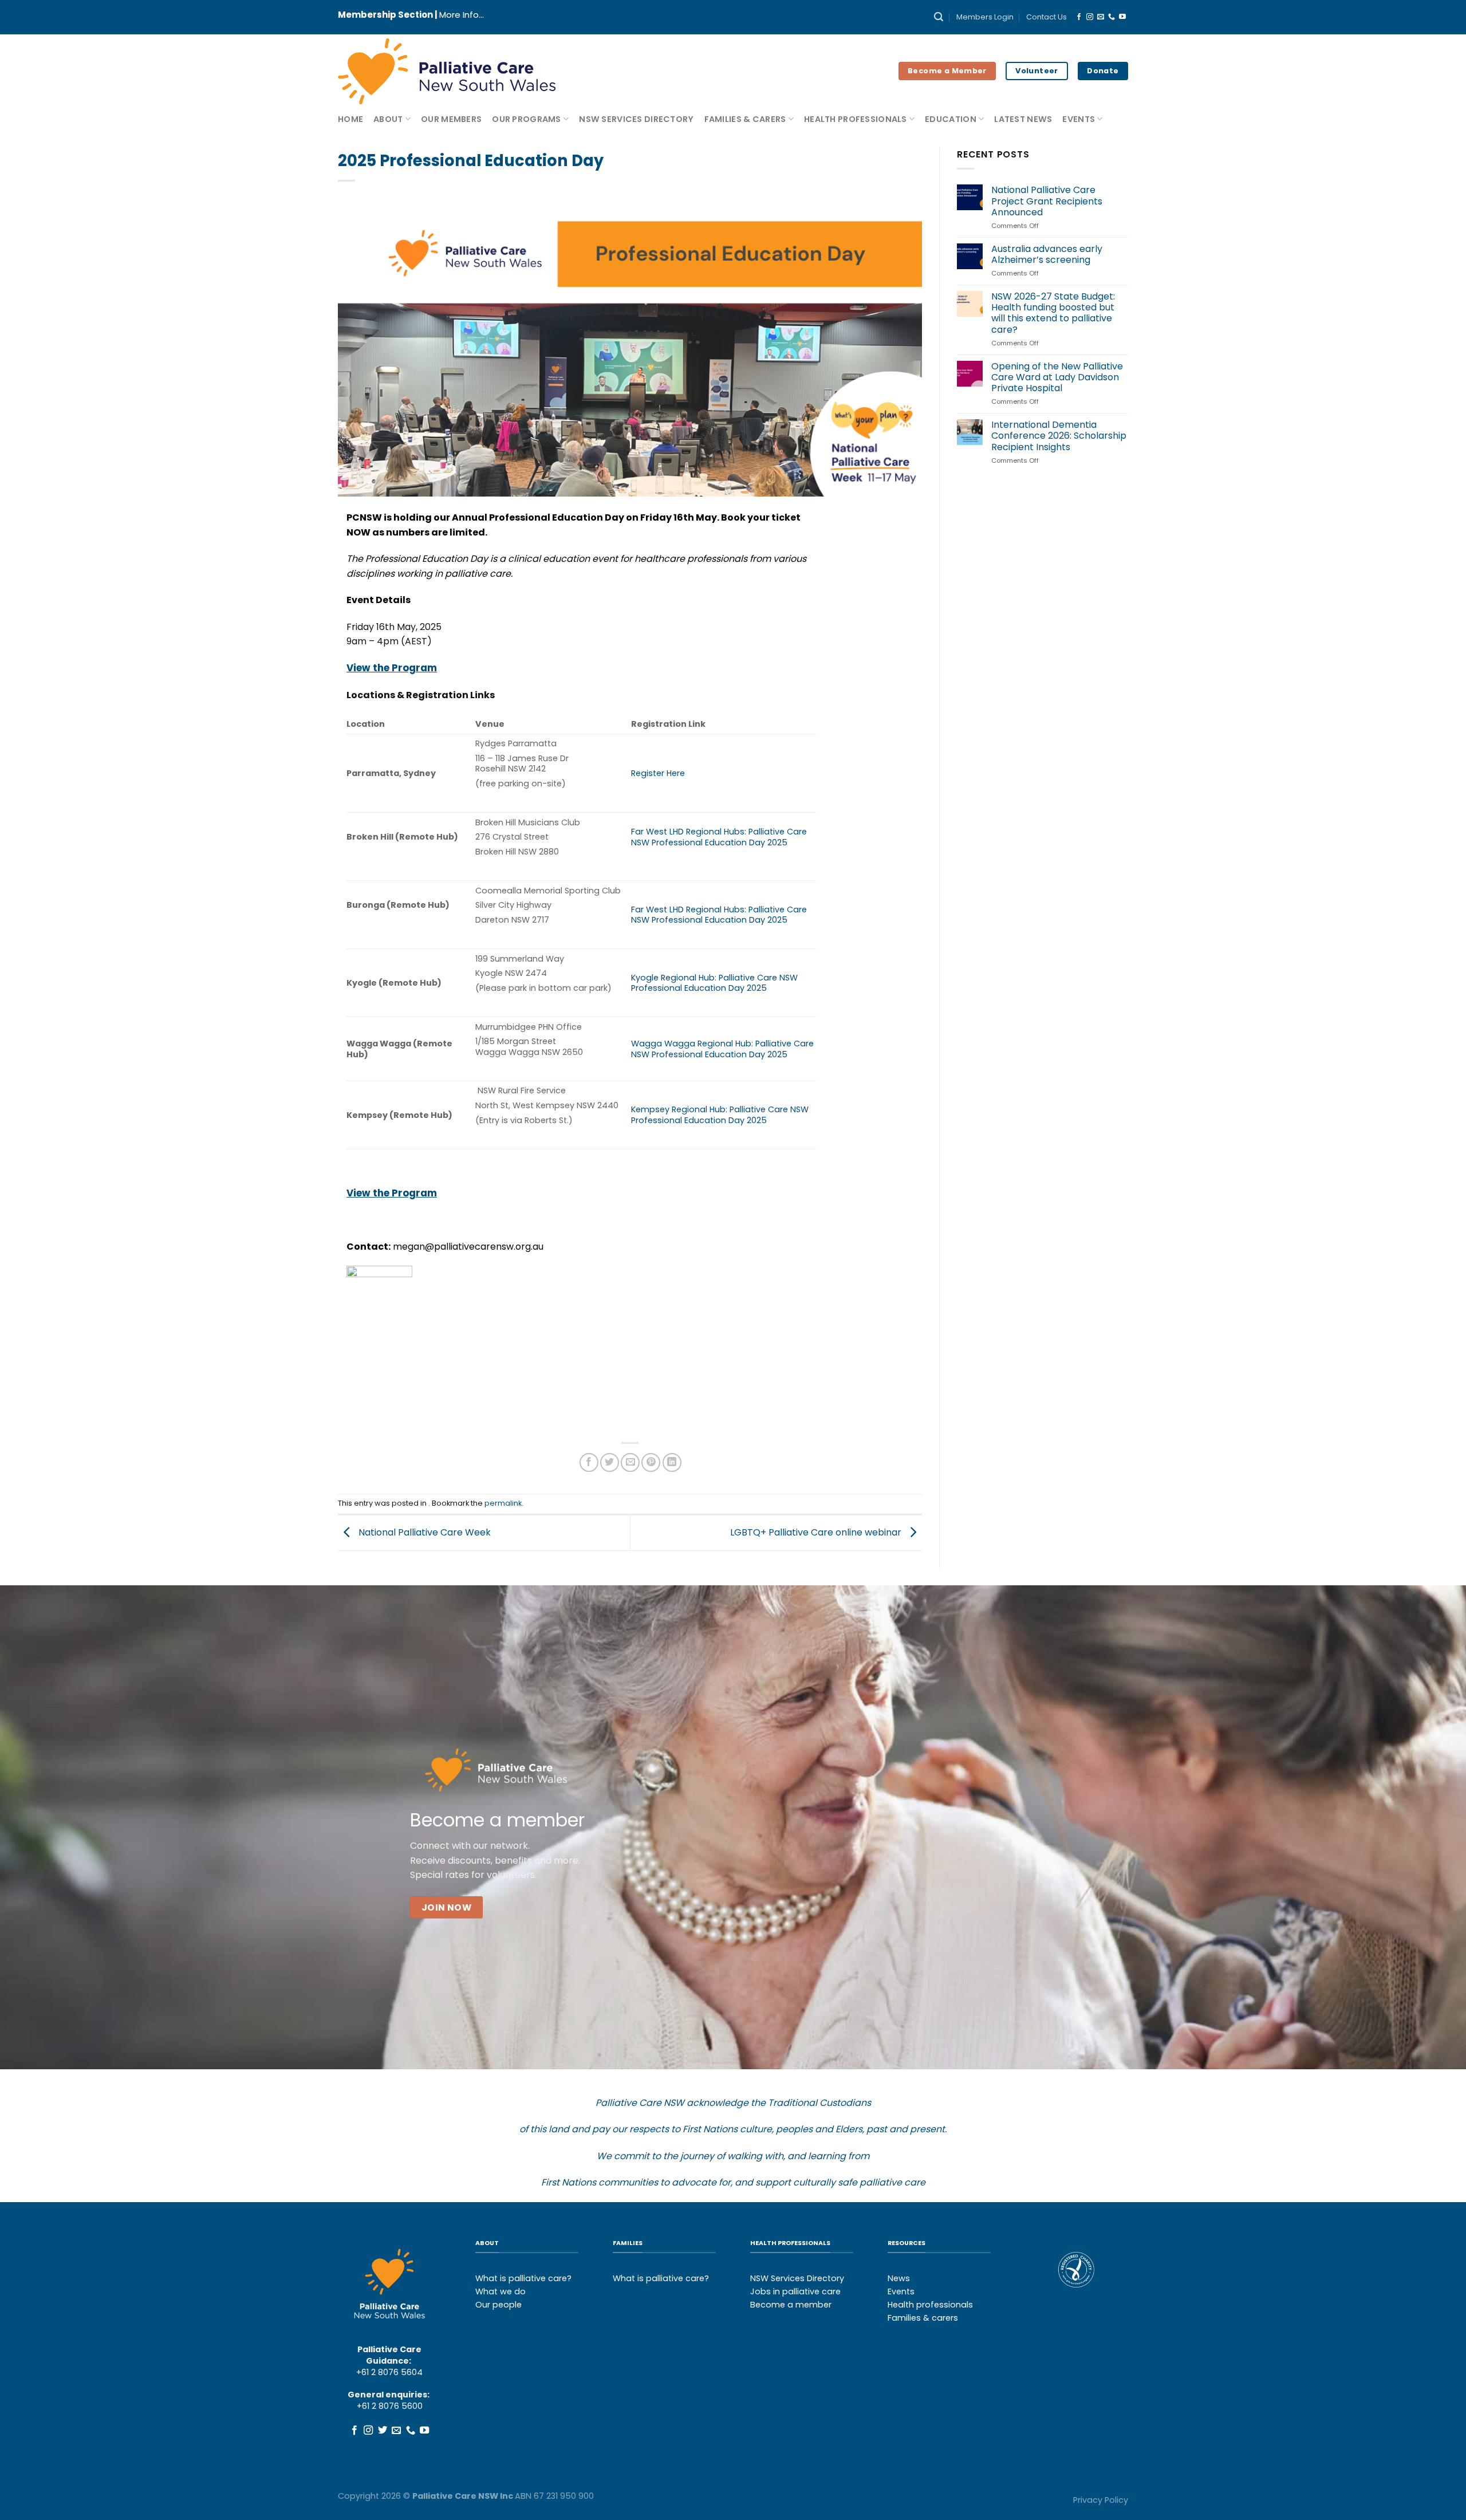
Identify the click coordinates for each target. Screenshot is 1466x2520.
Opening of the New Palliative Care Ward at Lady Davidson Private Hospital (1057, 377)
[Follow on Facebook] (1079, 17)
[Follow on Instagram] (1090, 17)
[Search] (939, 17)
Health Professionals (856, 119)
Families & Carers (745, 119)
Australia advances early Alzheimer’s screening (1047, 254)
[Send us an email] (1101, 17)
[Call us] (1112, 17)
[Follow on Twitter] (383, 2431)
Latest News (1023, 119)
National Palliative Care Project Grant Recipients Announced (1047, 201)
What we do (501, 2291)
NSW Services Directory (636, 119)
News (899, 2278)
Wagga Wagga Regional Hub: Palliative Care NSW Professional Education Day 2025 (722, 1049)
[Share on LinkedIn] (672, 1462)
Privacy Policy (1101, 2500)
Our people (498, 2305)
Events (1079, 119)
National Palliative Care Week (423, 1532)
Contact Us (1047, 17)
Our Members (451, 119)
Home (350, 119)
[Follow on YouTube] (1122, 17)
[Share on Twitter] (610, 1462)
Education (951, 119)
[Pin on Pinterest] (651, 1462)
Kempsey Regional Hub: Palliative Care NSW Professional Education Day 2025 (720, 1115)
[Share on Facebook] (589, 1462)
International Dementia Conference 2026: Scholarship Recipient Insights (1059, 436)
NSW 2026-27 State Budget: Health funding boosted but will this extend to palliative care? (1053, 313)
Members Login (985, 17)
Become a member (791, 2305)
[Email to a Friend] (630, 1462)
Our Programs (526, 119)
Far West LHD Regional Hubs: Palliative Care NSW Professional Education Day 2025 (719, 837)
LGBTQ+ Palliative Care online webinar (817, 1532)
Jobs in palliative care (795, 2291)
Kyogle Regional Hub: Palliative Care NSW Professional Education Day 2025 (714, 983)
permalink (503, 1503)
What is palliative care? (523, 2278)
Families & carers (923, 2318)
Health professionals (930, 2305)
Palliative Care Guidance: (389, 2355)
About (388, 119)
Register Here (658, 773)
